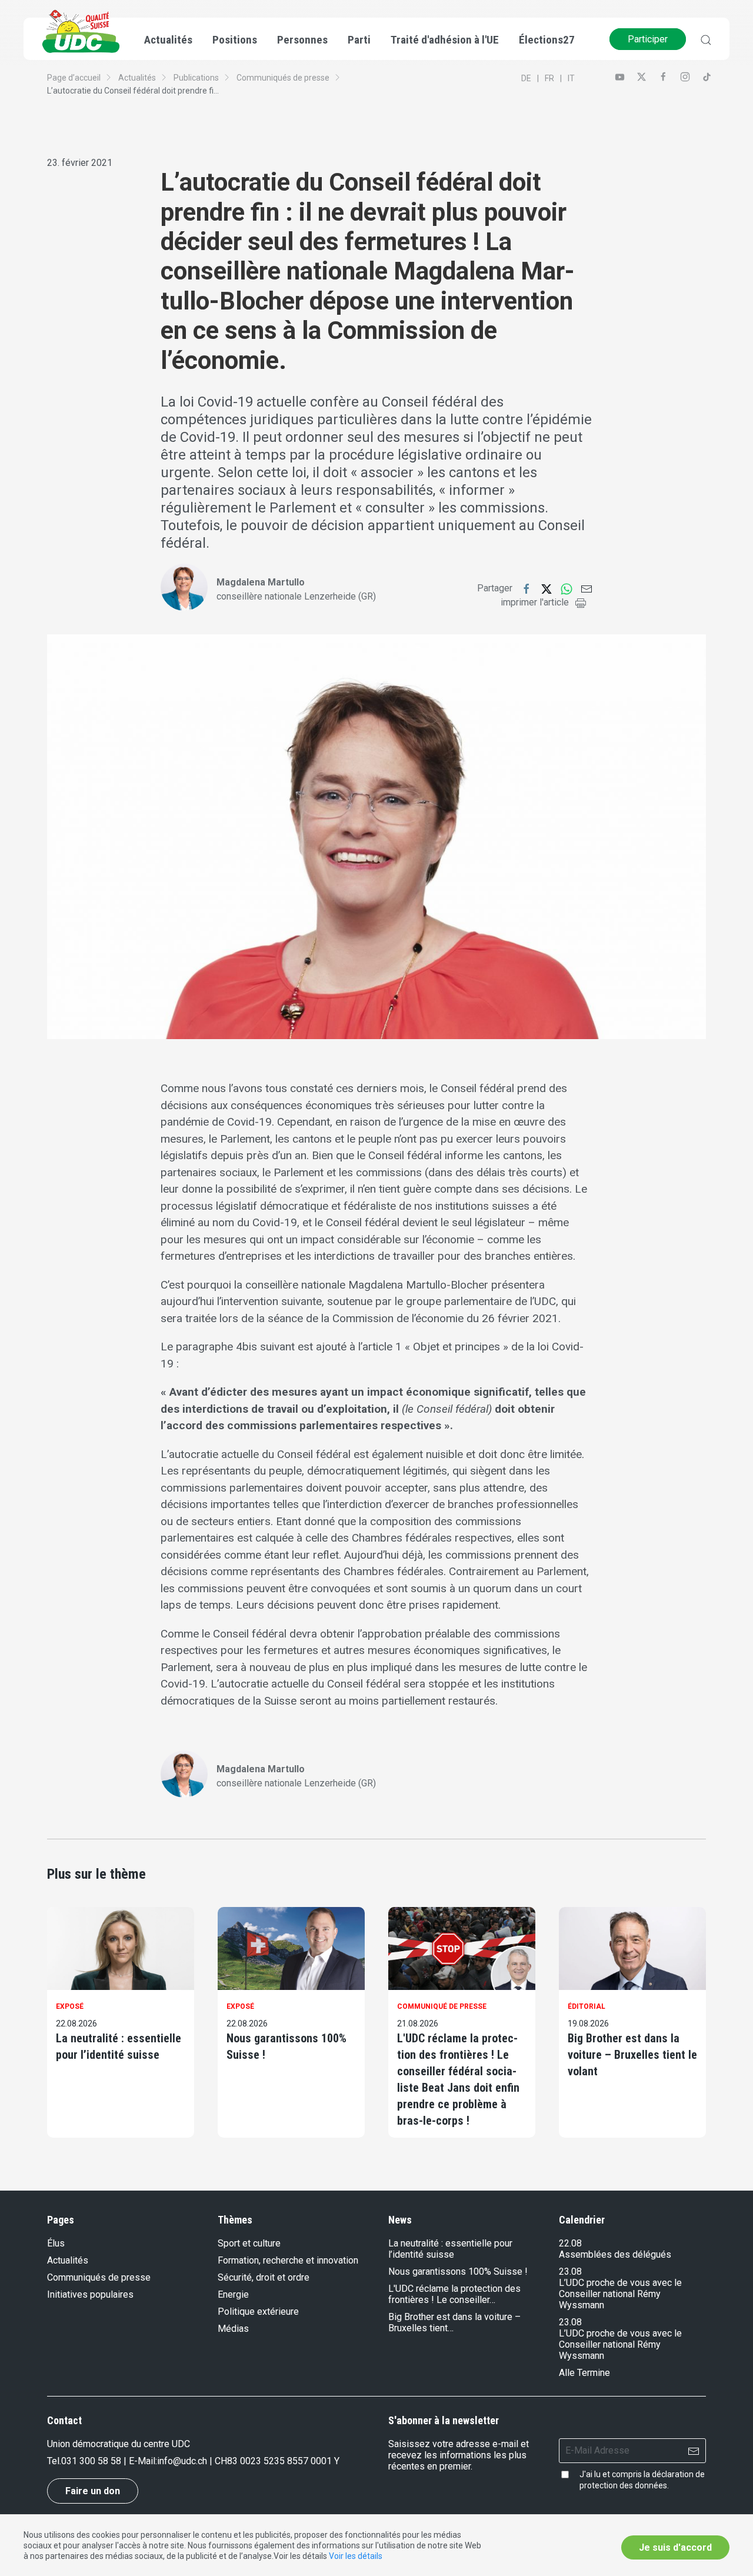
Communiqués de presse (283, 78)
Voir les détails (356, 2556)
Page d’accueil (74, 78)
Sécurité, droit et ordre (264, 2277)
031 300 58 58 (91, 2461)
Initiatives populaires (90, 2294)
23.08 (570, 2272)
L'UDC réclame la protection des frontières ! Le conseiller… (454, 2294)
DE (526, 78)
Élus (56, 2243)
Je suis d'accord (675, 2547)
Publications (196, 78)
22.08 (570, 2243)
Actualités (137, 78)
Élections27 (547, 40)
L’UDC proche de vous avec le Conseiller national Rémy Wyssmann (620, 2294)
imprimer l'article (535, 602)
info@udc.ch (182, 2461)
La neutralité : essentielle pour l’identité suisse (119, 2046)
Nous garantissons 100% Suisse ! (286, 2046)
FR (549, 78)
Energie (233, 2294)
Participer (648, 39)
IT (571, 78)
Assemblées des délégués (615, 2254)
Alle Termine (584, 2373)
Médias (233, 2329)
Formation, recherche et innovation (288, 2260)
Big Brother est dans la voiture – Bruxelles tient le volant (632, 2055)
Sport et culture (249, 2243)
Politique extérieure (258, 2312)
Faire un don (93, 2491)
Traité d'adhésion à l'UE (445, 40)
